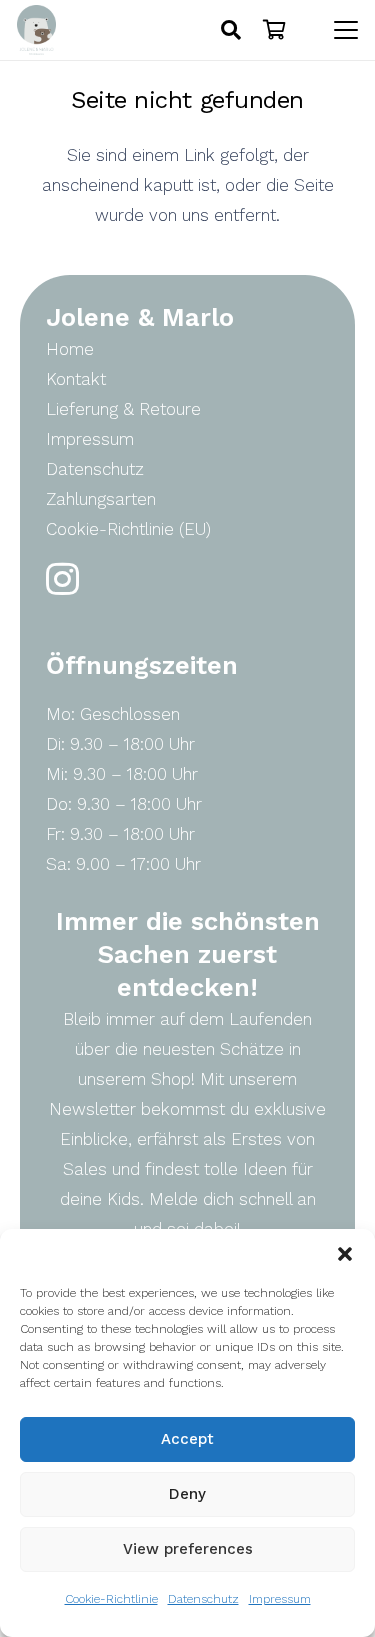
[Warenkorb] (275, 30)
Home (70, 349)
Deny (187, 1494)
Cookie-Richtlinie (111, 1599)
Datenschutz (203, 1599)
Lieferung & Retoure (123, 409)
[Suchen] (231, 30)
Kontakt (76, 379)
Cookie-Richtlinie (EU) (128, 529)
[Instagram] (62, 579)
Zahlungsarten (101, 499)
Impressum (280, 1599)
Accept (187, 1439)
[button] (345, 1254)
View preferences (188, 1549)
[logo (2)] (36, 30)
